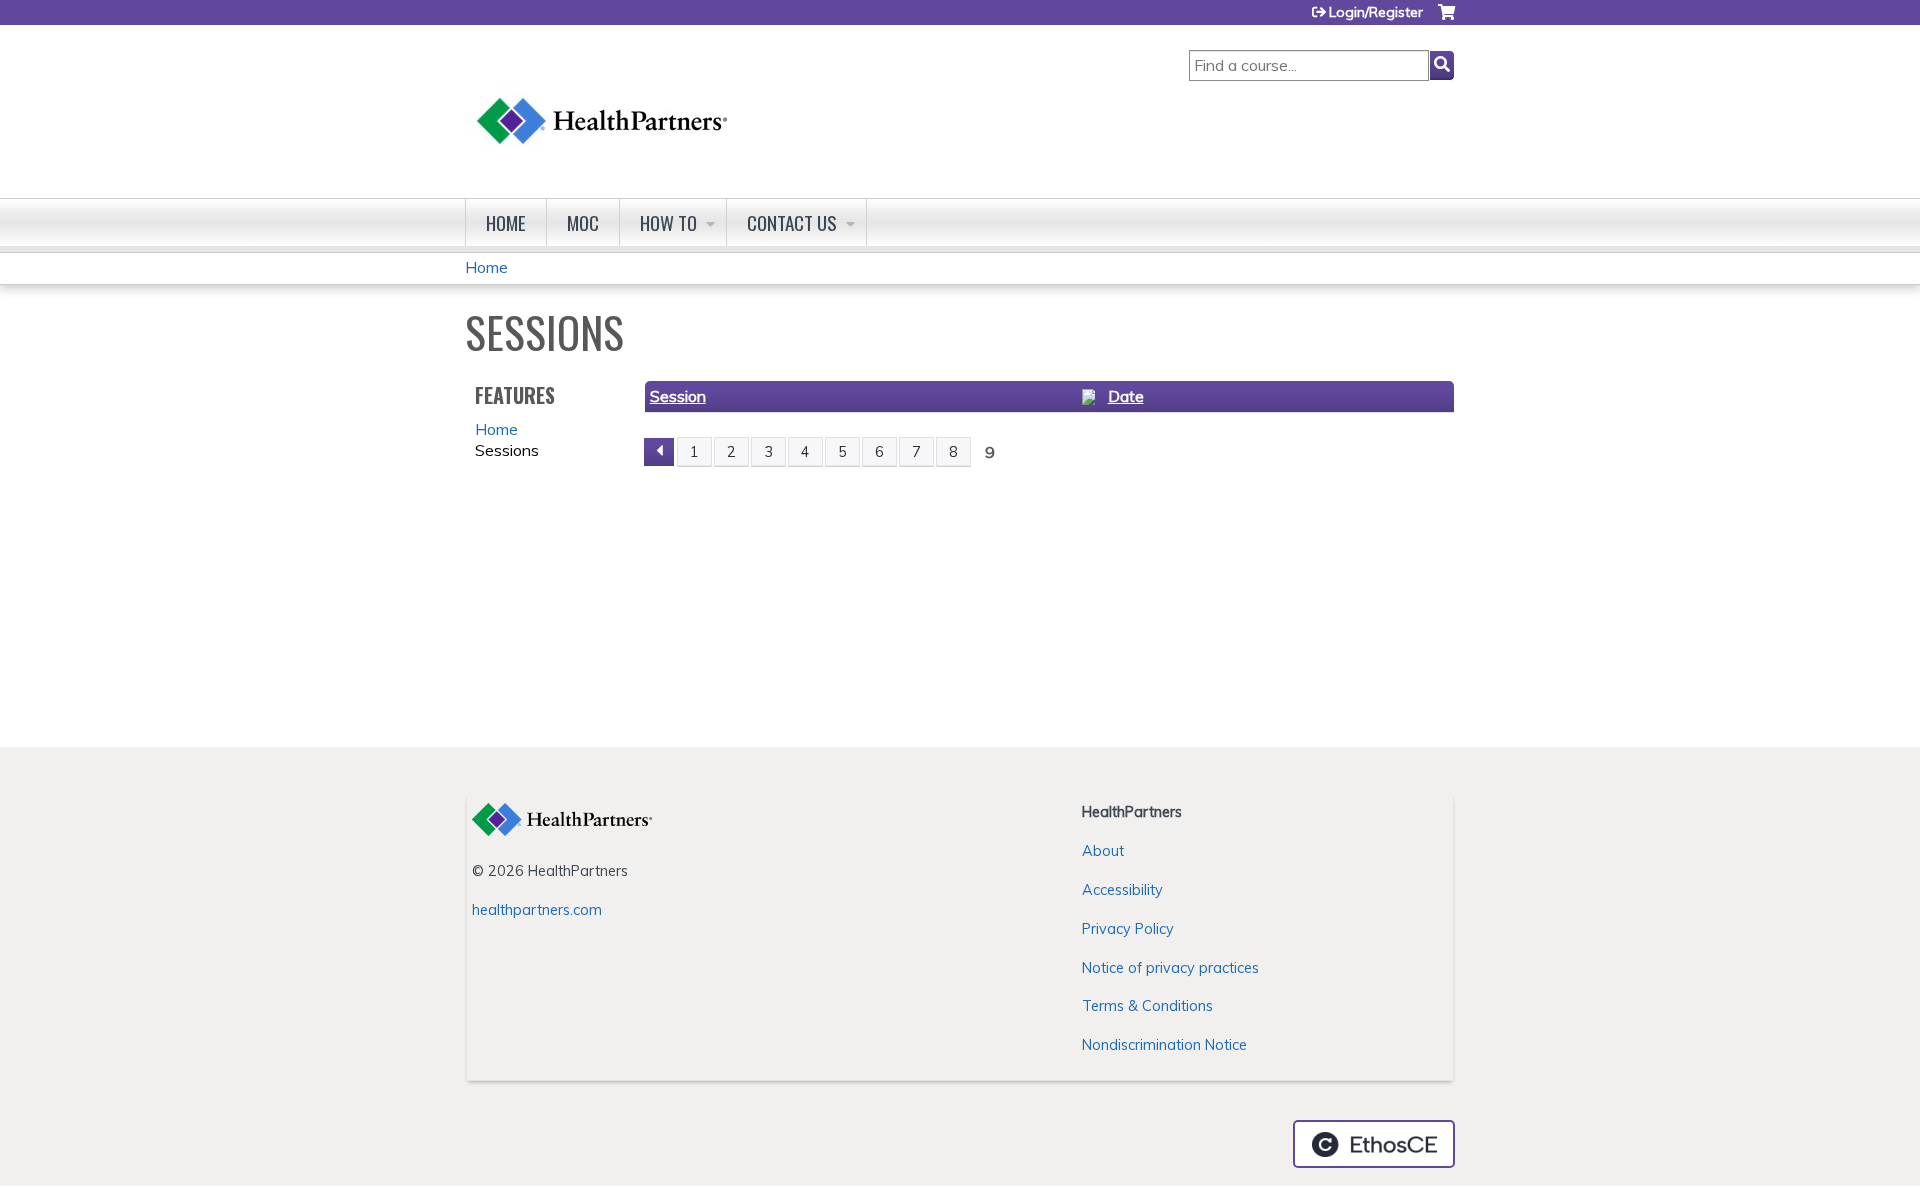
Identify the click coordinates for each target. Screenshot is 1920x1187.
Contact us (792, 222)
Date (1126, 396)
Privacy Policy (1128, 929)
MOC (583, 222)
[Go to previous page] (659, 452)
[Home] (603, 101)
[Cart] (1446, 19)
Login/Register (1376, 12)
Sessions (507, 450)
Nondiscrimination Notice (1164, 1045)
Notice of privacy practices (1170, 968)
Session (678, 396)
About (1103, 851)
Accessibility (1122, 890)
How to (668, 222)
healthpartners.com (537, 910)
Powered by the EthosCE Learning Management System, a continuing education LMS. (1374, 1144)
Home (506, 222)
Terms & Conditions (1147, 1006)
